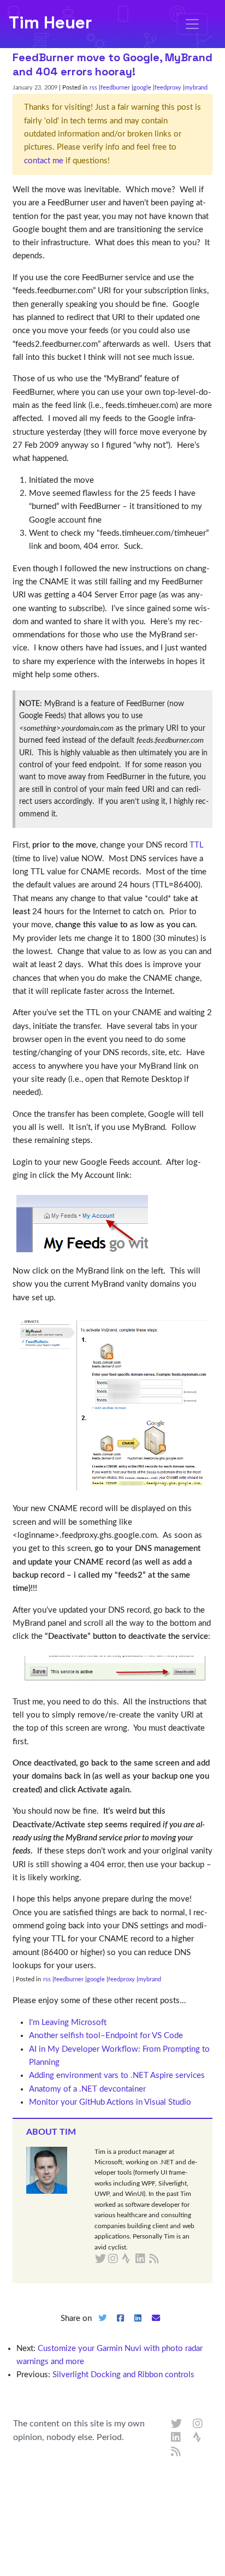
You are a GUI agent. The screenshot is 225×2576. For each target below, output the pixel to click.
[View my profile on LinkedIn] (176, 2438)
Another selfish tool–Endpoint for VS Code (106, 2036)
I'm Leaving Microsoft (68, 2023)
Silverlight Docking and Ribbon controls (123, 2375)
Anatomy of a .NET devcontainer (87, 2089)
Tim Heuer (50, 22)
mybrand (196, 88)
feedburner (115, 88)
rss (93, 88)
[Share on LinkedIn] (138, 2327)
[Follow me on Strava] (198, 2438)
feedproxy (168, 88)
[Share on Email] (156, 2327)
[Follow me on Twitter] (176, 2424)
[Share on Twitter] (102, 2327)
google (142, 88)
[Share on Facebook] (120, 2327)
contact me (44, 161)
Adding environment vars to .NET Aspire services (117, 2075)
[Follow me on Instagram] (198, 2424)
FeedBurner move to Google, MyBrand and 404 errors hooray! (112, 64)
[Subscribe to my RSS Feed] (167, 2259)
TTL (197, 845)
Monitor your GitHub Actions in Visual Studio (110, 2102)
